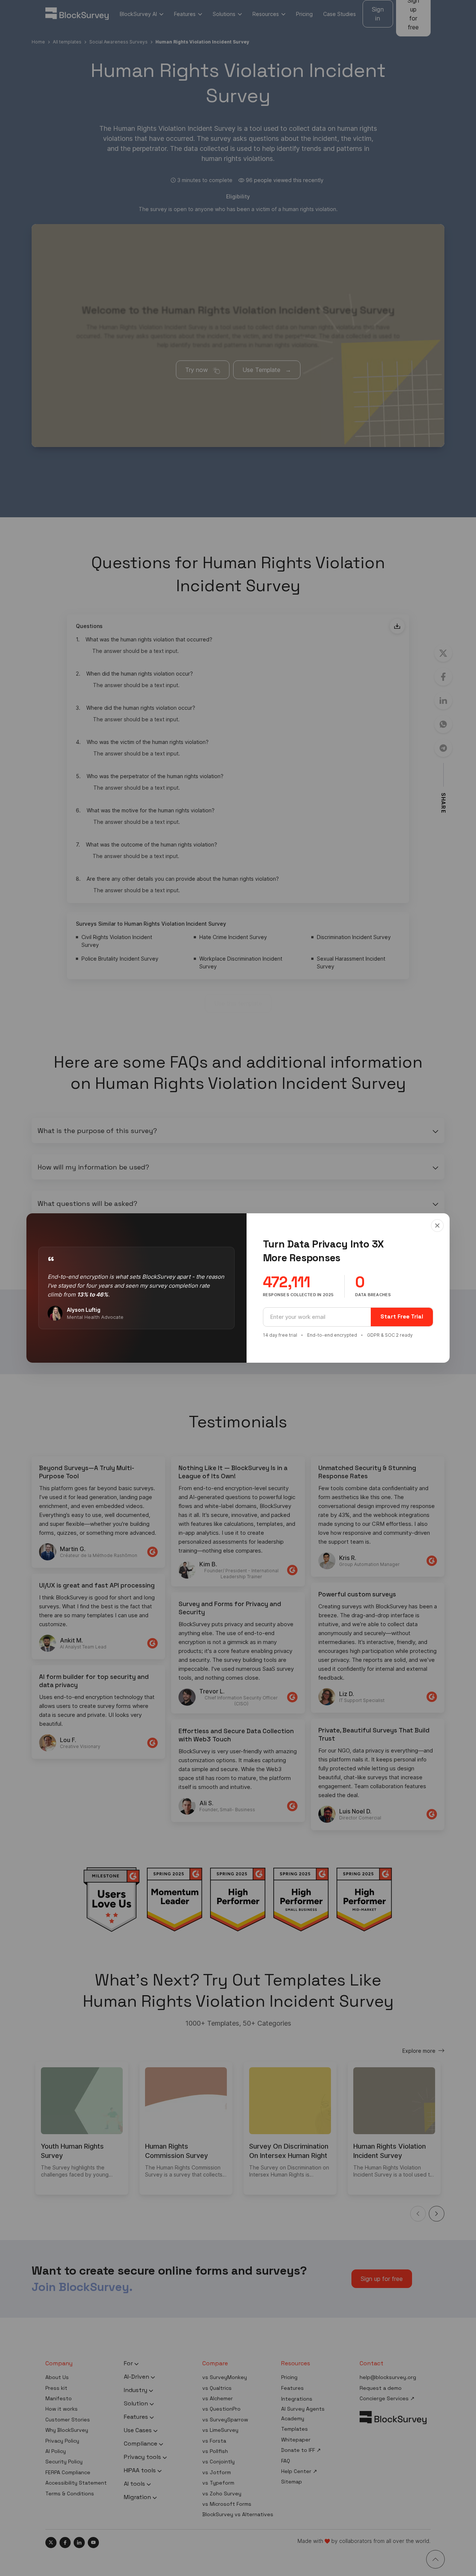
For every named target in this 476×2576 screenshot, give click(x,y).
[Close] (437, 1226)
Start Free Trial (402, 1316)
